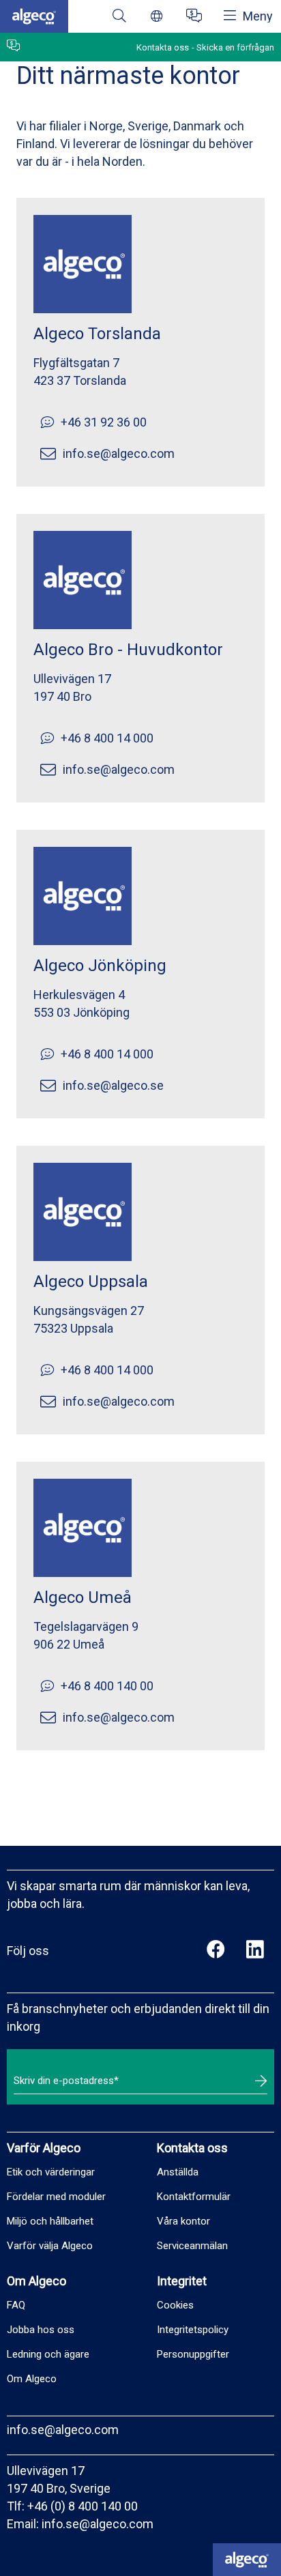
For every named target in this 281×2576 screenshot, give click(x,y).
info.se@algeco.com (119, 453)
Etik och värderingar (51, 2172)
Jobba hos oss (41, 2330)
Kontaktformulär (194, 2197)
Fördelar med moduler (56, 2197)
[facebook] (216, 1951)
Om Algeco (32, 2379)
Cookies (175, 2305)
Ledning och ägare (48, 2354)
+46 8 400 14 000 (107, 738)
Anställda (178, 2172)
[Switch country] (157, 17)
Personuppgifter (193, 2354)
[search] (119, 17)
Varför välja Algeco (50, 2246)
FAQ (16, 2305)
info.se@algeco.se (113, 1085)
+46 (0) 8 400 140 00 (83, 2506)
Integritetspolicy (193, 2330)
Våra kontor (183, 2221)
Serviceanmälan (192, 2246)
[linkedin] (255, 1951)
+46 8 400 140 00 (107, 1686)
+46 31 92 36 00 (104, 422)
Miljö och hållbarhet (50, 2221)
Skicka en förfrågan (235, 47)
